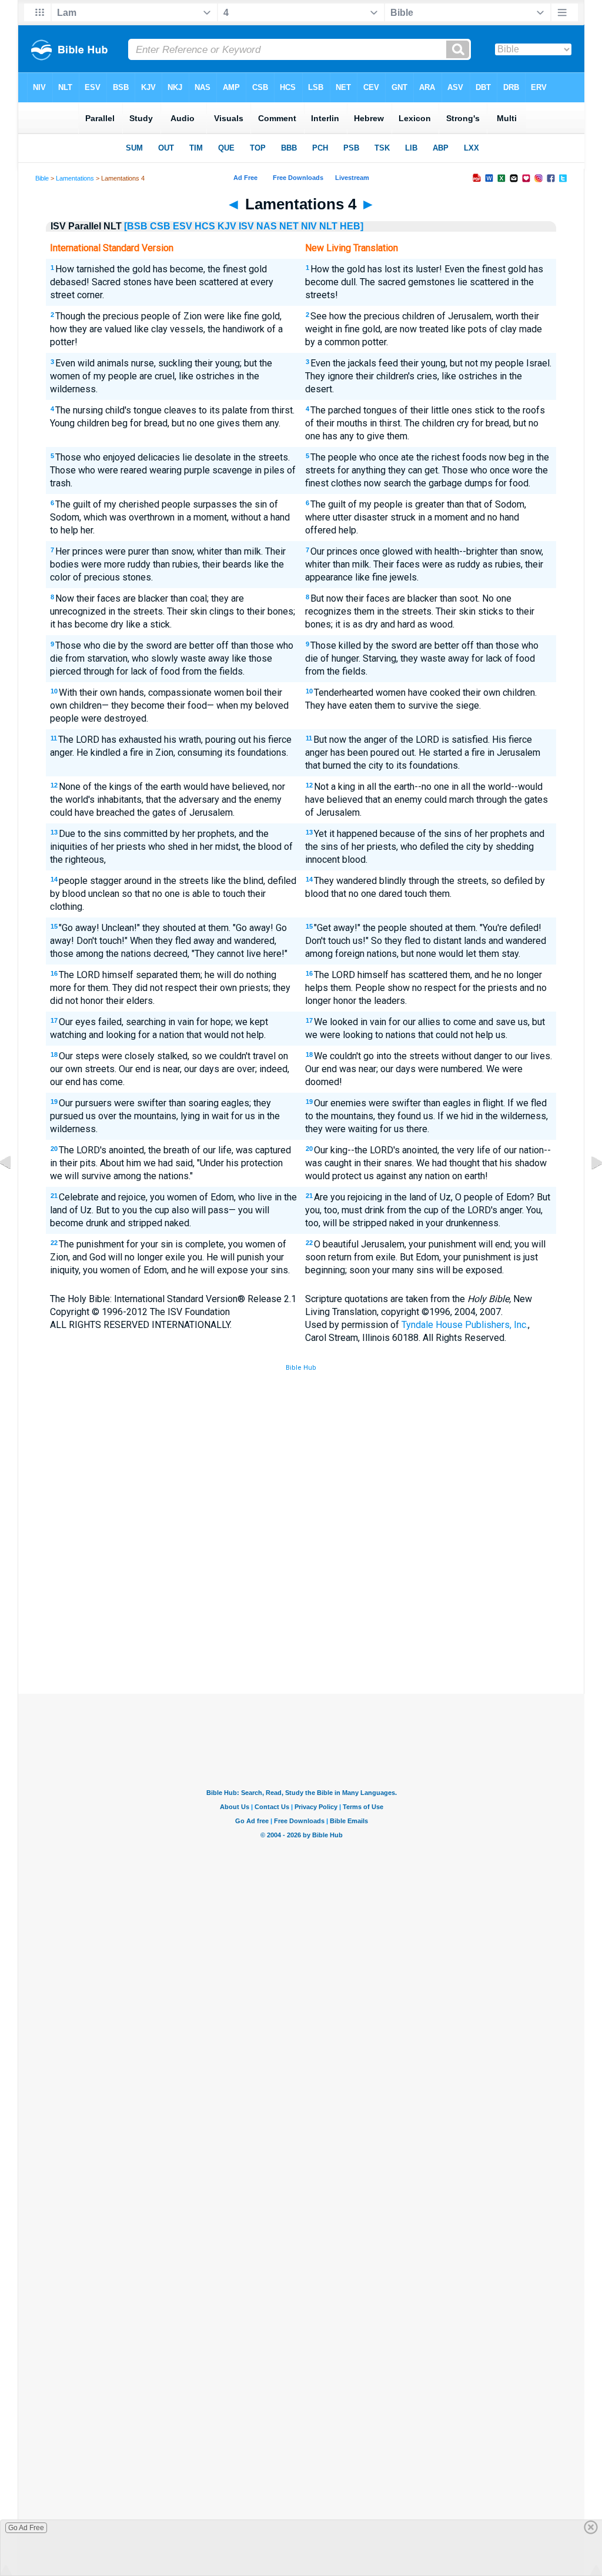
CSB (160, 226)
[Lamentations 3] (15, 1189)
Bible (42, 178)
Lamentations (75, 178)
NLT (328, 226)
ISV (246, 226)
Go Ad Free (26, 2528)
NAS (267, 226)
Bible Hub (301, 1368)
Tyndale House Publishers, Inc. (465, 1325)
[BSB (136, 226)
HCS (205, 226)
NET (289, 226)
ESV (183, 226)
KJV (227, 226)
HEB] (352, 226)
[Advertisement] (301, 1607)
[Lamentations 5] (587, 1189)
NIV (309, 226)
